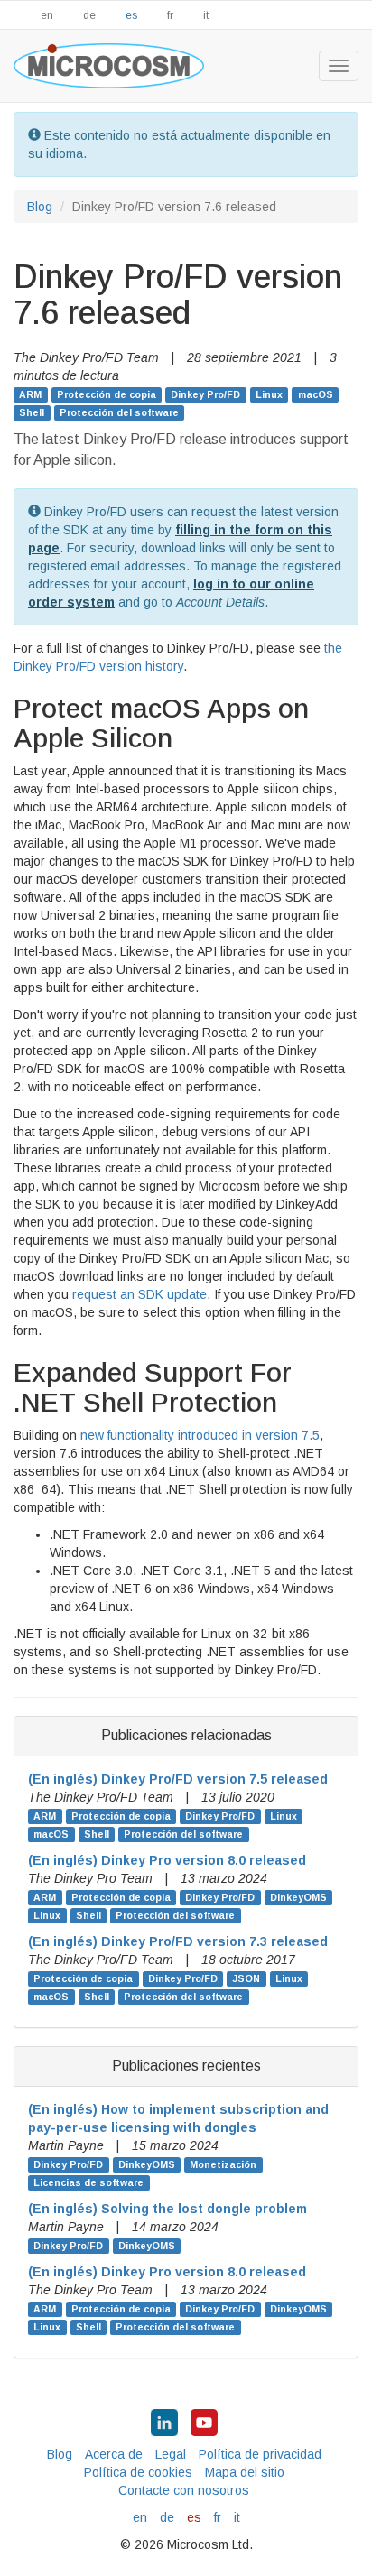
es (131, 15)
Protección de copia (107, 394)
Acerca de (114, 2454)
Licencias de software (88, 2182)
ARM (30, 394)
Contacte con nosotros (184, 2490)
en (47, 15)
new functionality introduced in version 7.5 (200, 1435)
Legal (171, 2454)
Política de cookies (138, 2472)
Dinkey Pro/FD (205, 394)
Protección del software (119, 412)
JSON (246, 1978)
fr (170, 15)
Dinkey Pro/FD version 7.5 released (178, 1779)
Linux (269, 394)
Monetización (223, 2164)
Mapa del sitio (245, 2472)
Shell (32, 412)
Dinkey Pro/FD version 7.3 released (178, 1941)
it (206, 15)
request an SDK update (139, 1294)
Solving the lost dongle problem (167, 2209)
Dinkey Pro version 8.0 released (167, 1860)
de (89, 15)
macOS (316, 394)
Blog (40, 207)
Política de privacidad (260, 2454)
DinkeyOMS (298, 1897)
